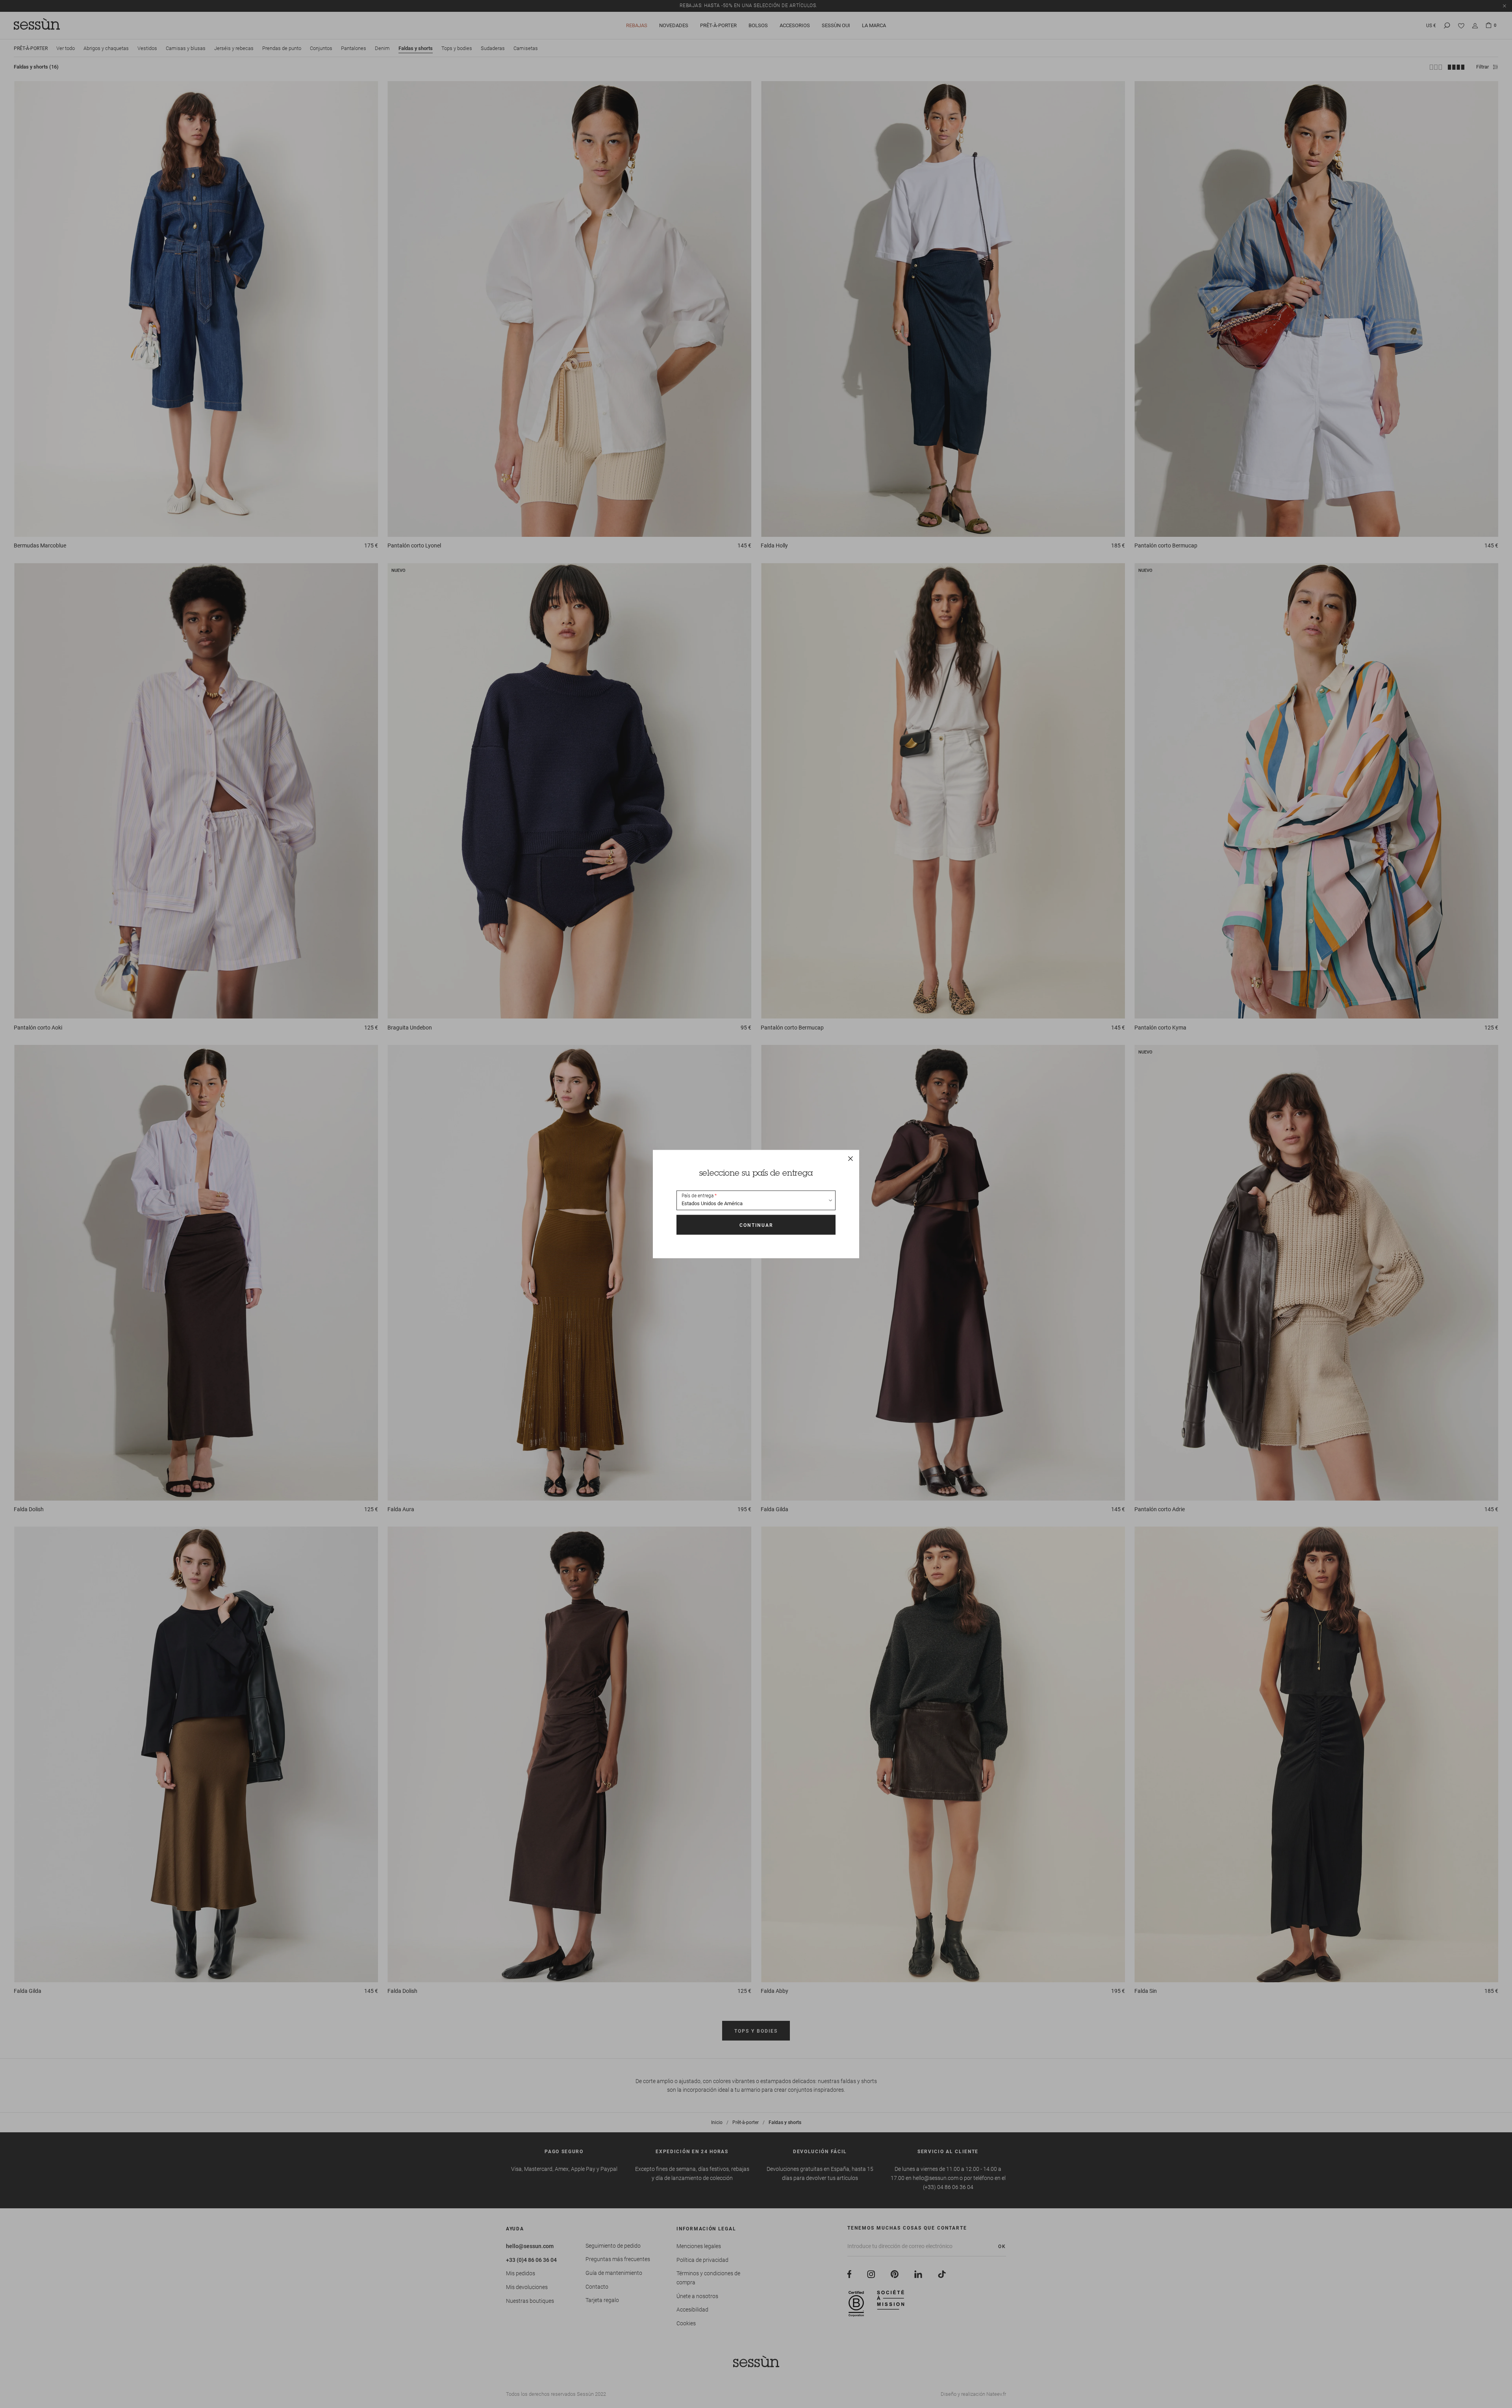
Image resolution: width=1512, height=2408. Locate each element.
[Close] (850, 1159)
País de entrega (698, 1196)
